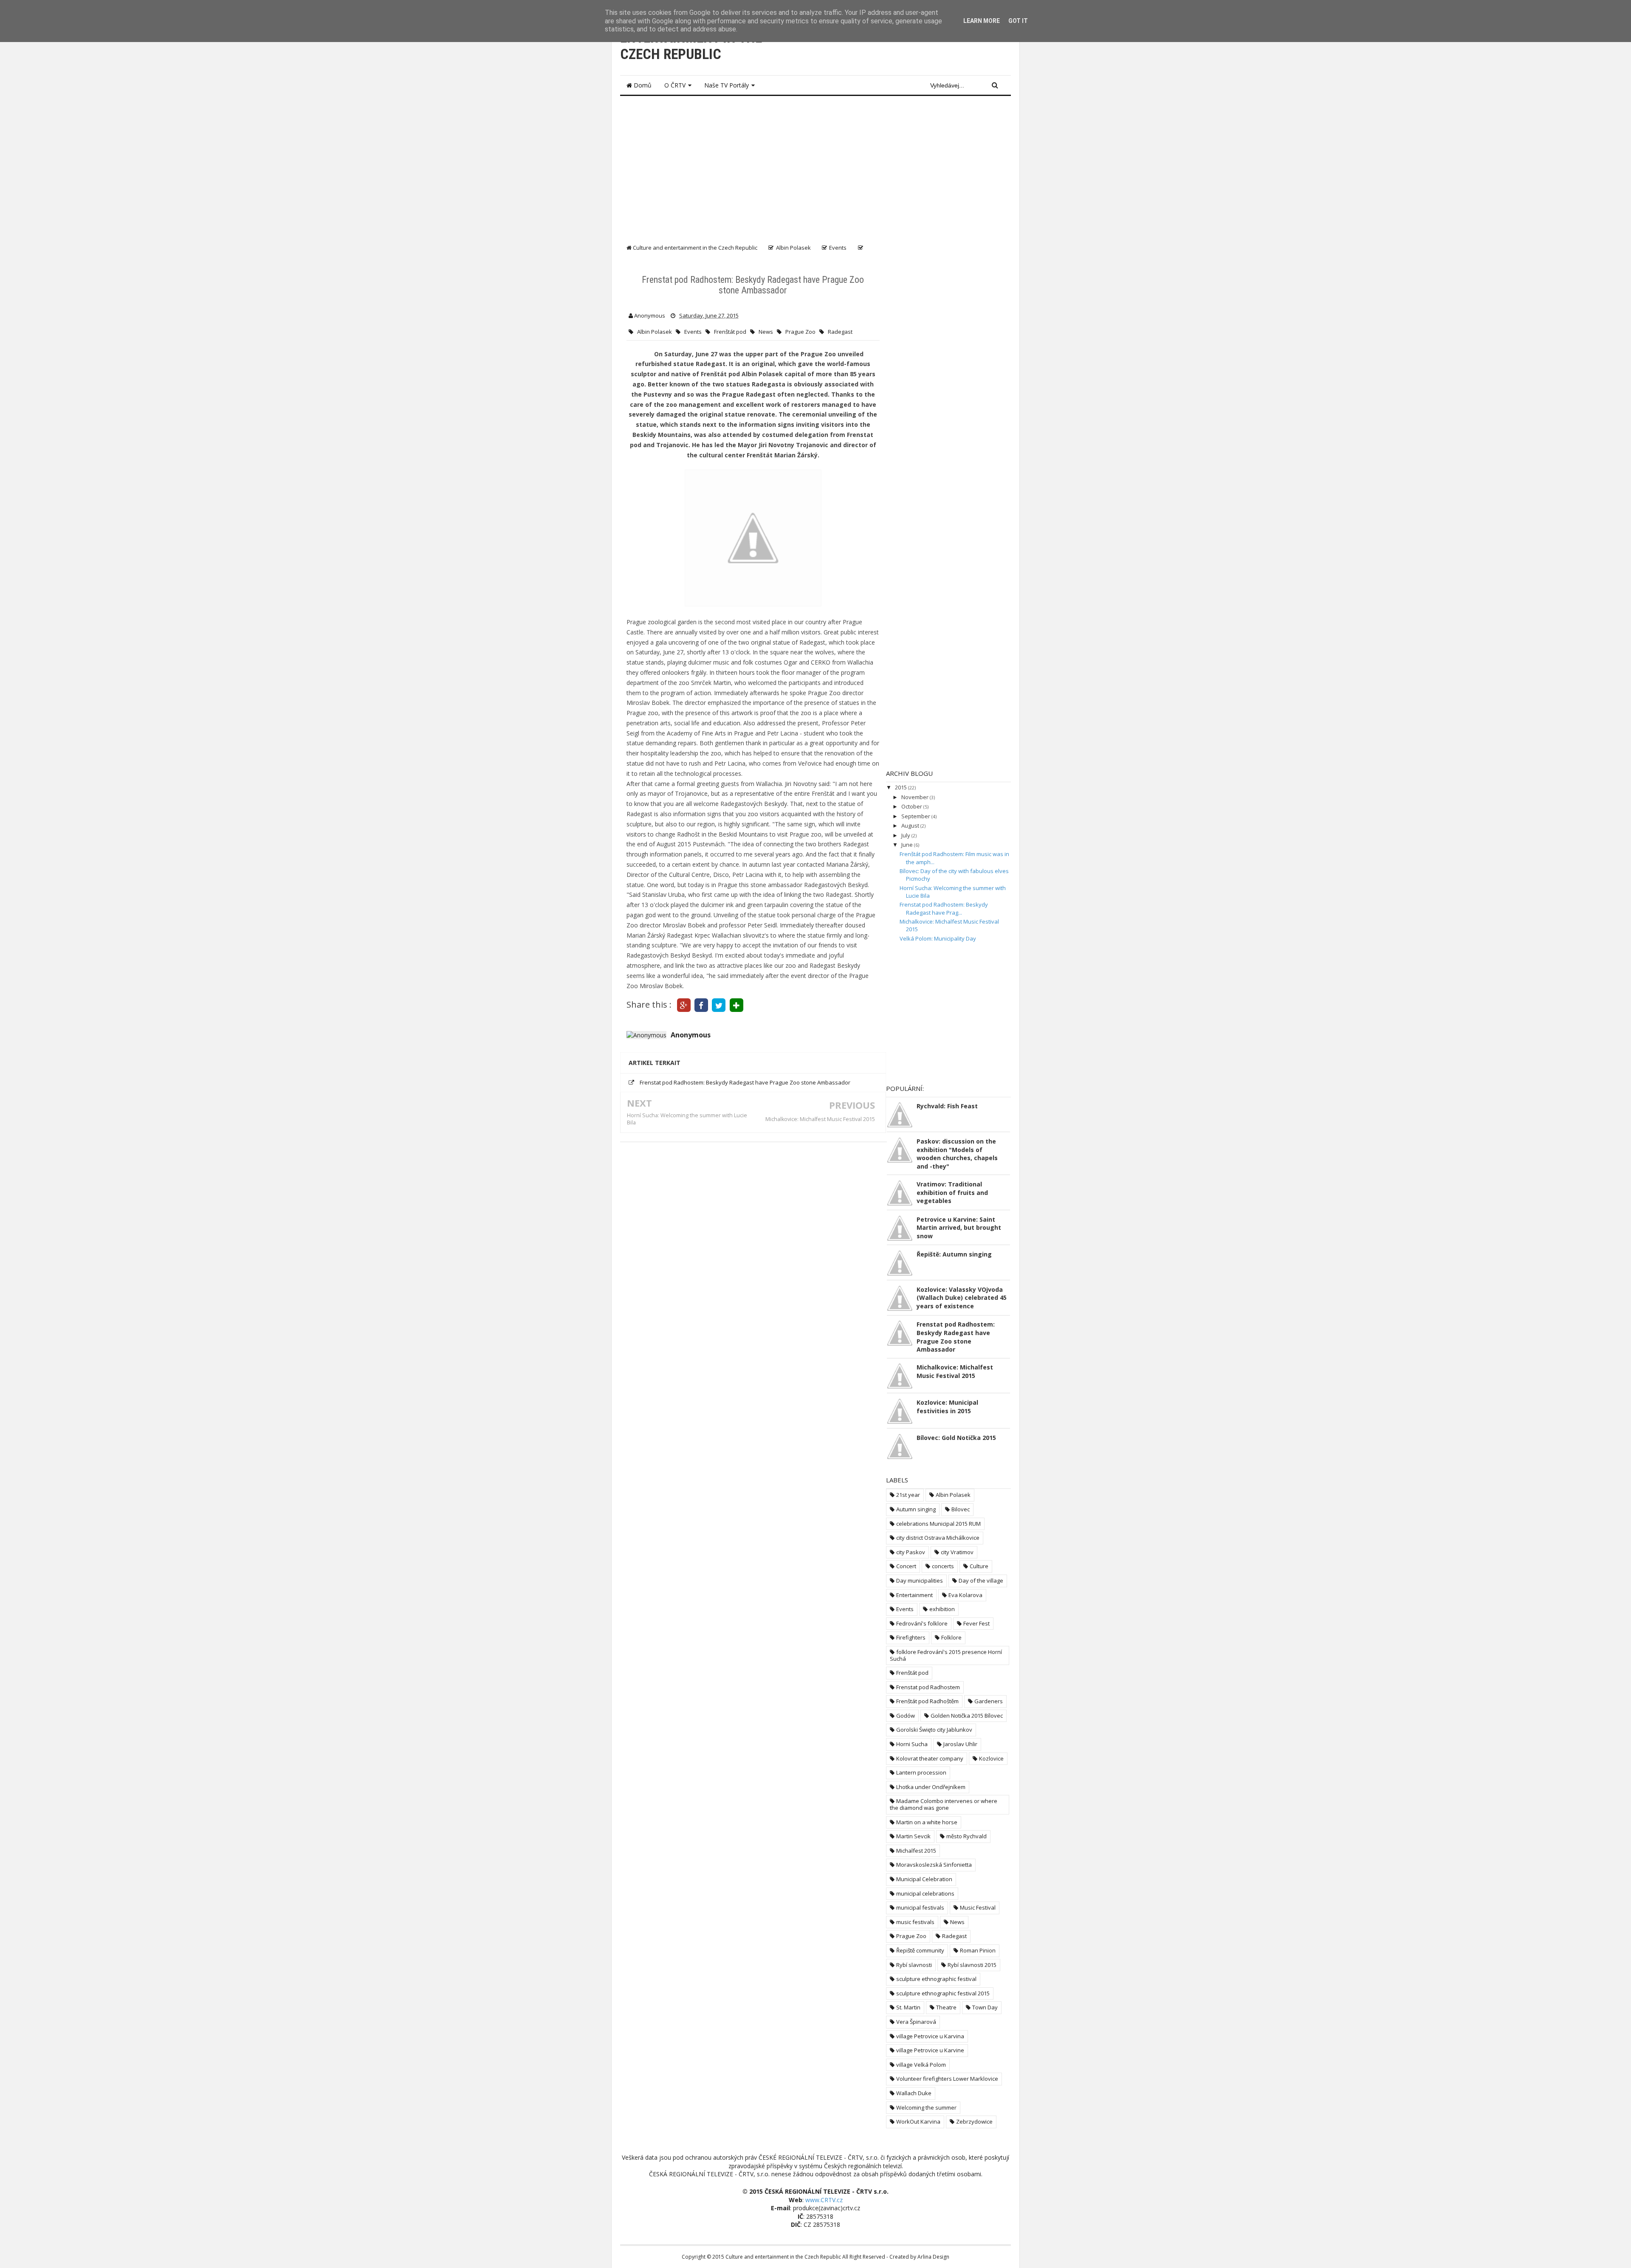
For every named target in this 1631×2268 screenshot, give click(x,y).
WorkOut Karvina (918, 2121)
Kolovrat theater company (930, 1758)
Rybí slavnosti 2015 (972, 1965)
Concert (906, 1566)
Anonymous (691, 1035)
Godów (906, 1716)
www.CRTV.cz (824, 2200)
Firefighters (911, 1637)
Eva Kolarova (965, 1595)
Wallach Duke (914, 2093)
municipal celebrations (925, 1893)
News (766, 332)
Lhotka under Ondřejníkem (931, 1787)
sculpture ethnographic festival (936, 1979)
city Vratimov (957, 1552)
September (916, 816)
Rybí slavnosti (914, 1965)
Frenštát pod (730, 332)
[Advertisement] (815, 166)
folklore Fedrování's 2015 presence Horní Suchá (946, 1655)
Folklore (951, 1637)
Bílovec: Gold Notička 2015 (956, 1438)
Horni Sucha (912, 1744)
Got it (1018, 21)
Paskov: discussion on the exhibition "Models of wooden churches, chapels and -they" (957, 1154)
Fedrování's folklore (922, 1623)
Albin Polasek (655, 332)
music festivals (915, 1922)
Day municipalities (920, 1581)
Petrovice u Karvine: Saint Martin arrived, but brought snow (959, 1228)
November (916, 797)
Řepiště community (920, 1950)
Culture (979, 1566)
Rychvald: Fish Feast (947, 1106)
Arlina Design (933, 2257)
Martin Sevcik (913, 1836)
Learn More (982, 21)
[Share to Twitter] (719, 1004)
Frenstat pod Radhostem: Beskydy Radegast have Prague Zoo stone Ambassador (745, 1082)
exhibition (942, 1609)
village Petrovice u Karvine (930, 2050)
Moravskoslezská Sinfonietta (934, 1865)
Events (693, 332)
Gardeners (989, 1701)
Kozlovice (991, 1758)
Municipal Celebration (924, 1879)
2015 (902, 787)
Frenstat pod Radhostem (928, 1687)
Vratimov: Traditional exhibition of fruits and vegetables (952, 1192)
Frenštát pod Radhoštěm (927, 1701)
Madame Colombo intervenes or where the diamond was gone (944, 1804)
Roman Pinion (978, 1950)
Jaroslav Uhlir (960, 1744)
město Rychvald (966, 1836)
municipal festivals (920, 1907)
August (911, 825)
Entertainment (914, 1595)
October (912, 806)
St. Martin (908, 2007)
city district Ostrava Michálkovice (938, 1538)
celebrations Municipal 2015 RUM (938, 1524)
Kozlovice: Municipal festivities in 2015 (947, 1407)
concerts (943, 1566)
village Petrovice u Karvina (930, 2036)
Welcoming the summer (926, 2107)
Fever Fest (976, 1623)
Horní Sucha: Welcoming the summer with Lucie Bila (687, 1119)
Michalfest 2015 (916, 1851)
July (906, 835)
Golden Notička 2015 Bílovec (967, 1716)
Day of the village (981, 1581)
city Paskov (911, 1552)
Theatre (946, 2007)
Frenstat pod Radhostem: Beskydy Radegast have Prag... (944, 908)
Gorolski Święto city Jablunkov (934, 1730)
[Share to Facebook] (701, 1004)
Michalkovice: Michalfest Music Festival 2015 (820, 1119)
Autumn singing (916, 1509)
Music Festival (978, 1907)
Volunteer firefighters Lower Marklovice (947, 2079)
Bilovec (961, 1509)
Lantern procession (921, 1772)
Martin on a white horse (927, 1822)
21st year (908, 1495)
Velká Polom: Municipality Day (938, 938)
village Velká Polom (921, 2065)
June (908, 845)
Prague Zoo (800, 332)
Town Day (985, 2007)
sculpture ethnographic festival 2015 (943, 1993)
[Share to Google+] (684, 1004)
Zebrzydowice (974, 2121)
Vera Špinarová (916, 2022)
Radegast (840, 332)
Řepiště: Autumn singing (954, 1254)
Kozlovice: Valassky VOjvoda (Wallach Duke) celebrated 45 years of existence (962, 1298)
